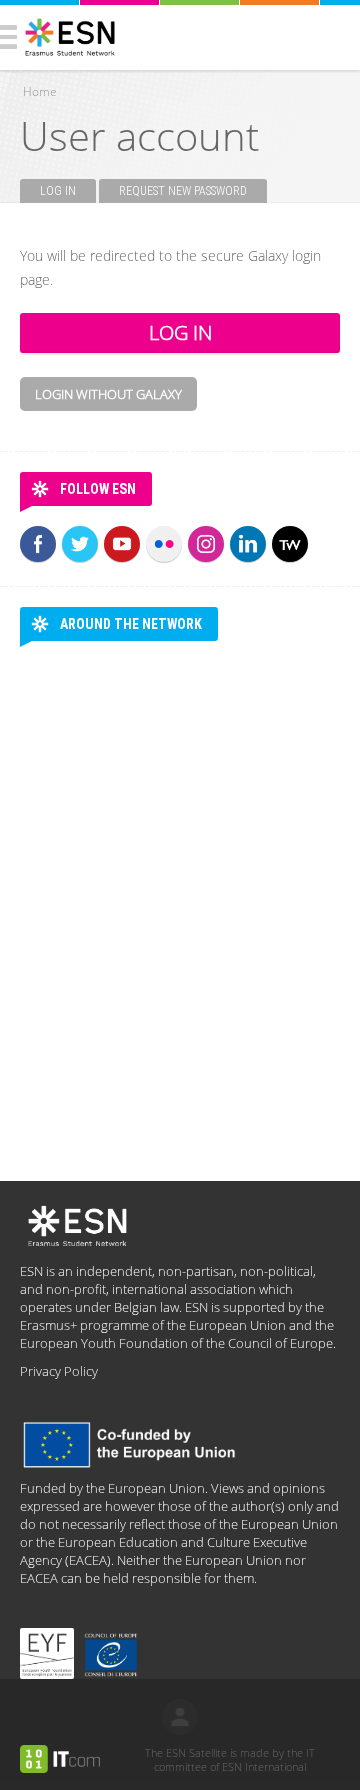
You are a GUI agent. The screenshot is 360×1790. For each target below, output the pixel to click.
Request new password (183, 191)
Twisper (290, 544)
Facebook (38, 544)
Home (40, 91)
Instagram (206, 544)
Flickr (164, 544)
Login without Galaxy (108, 394)
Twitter (80, 544)
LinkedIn (248, 544)
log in (180, 1717)
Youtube (122, 544)
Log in (68, 191)
